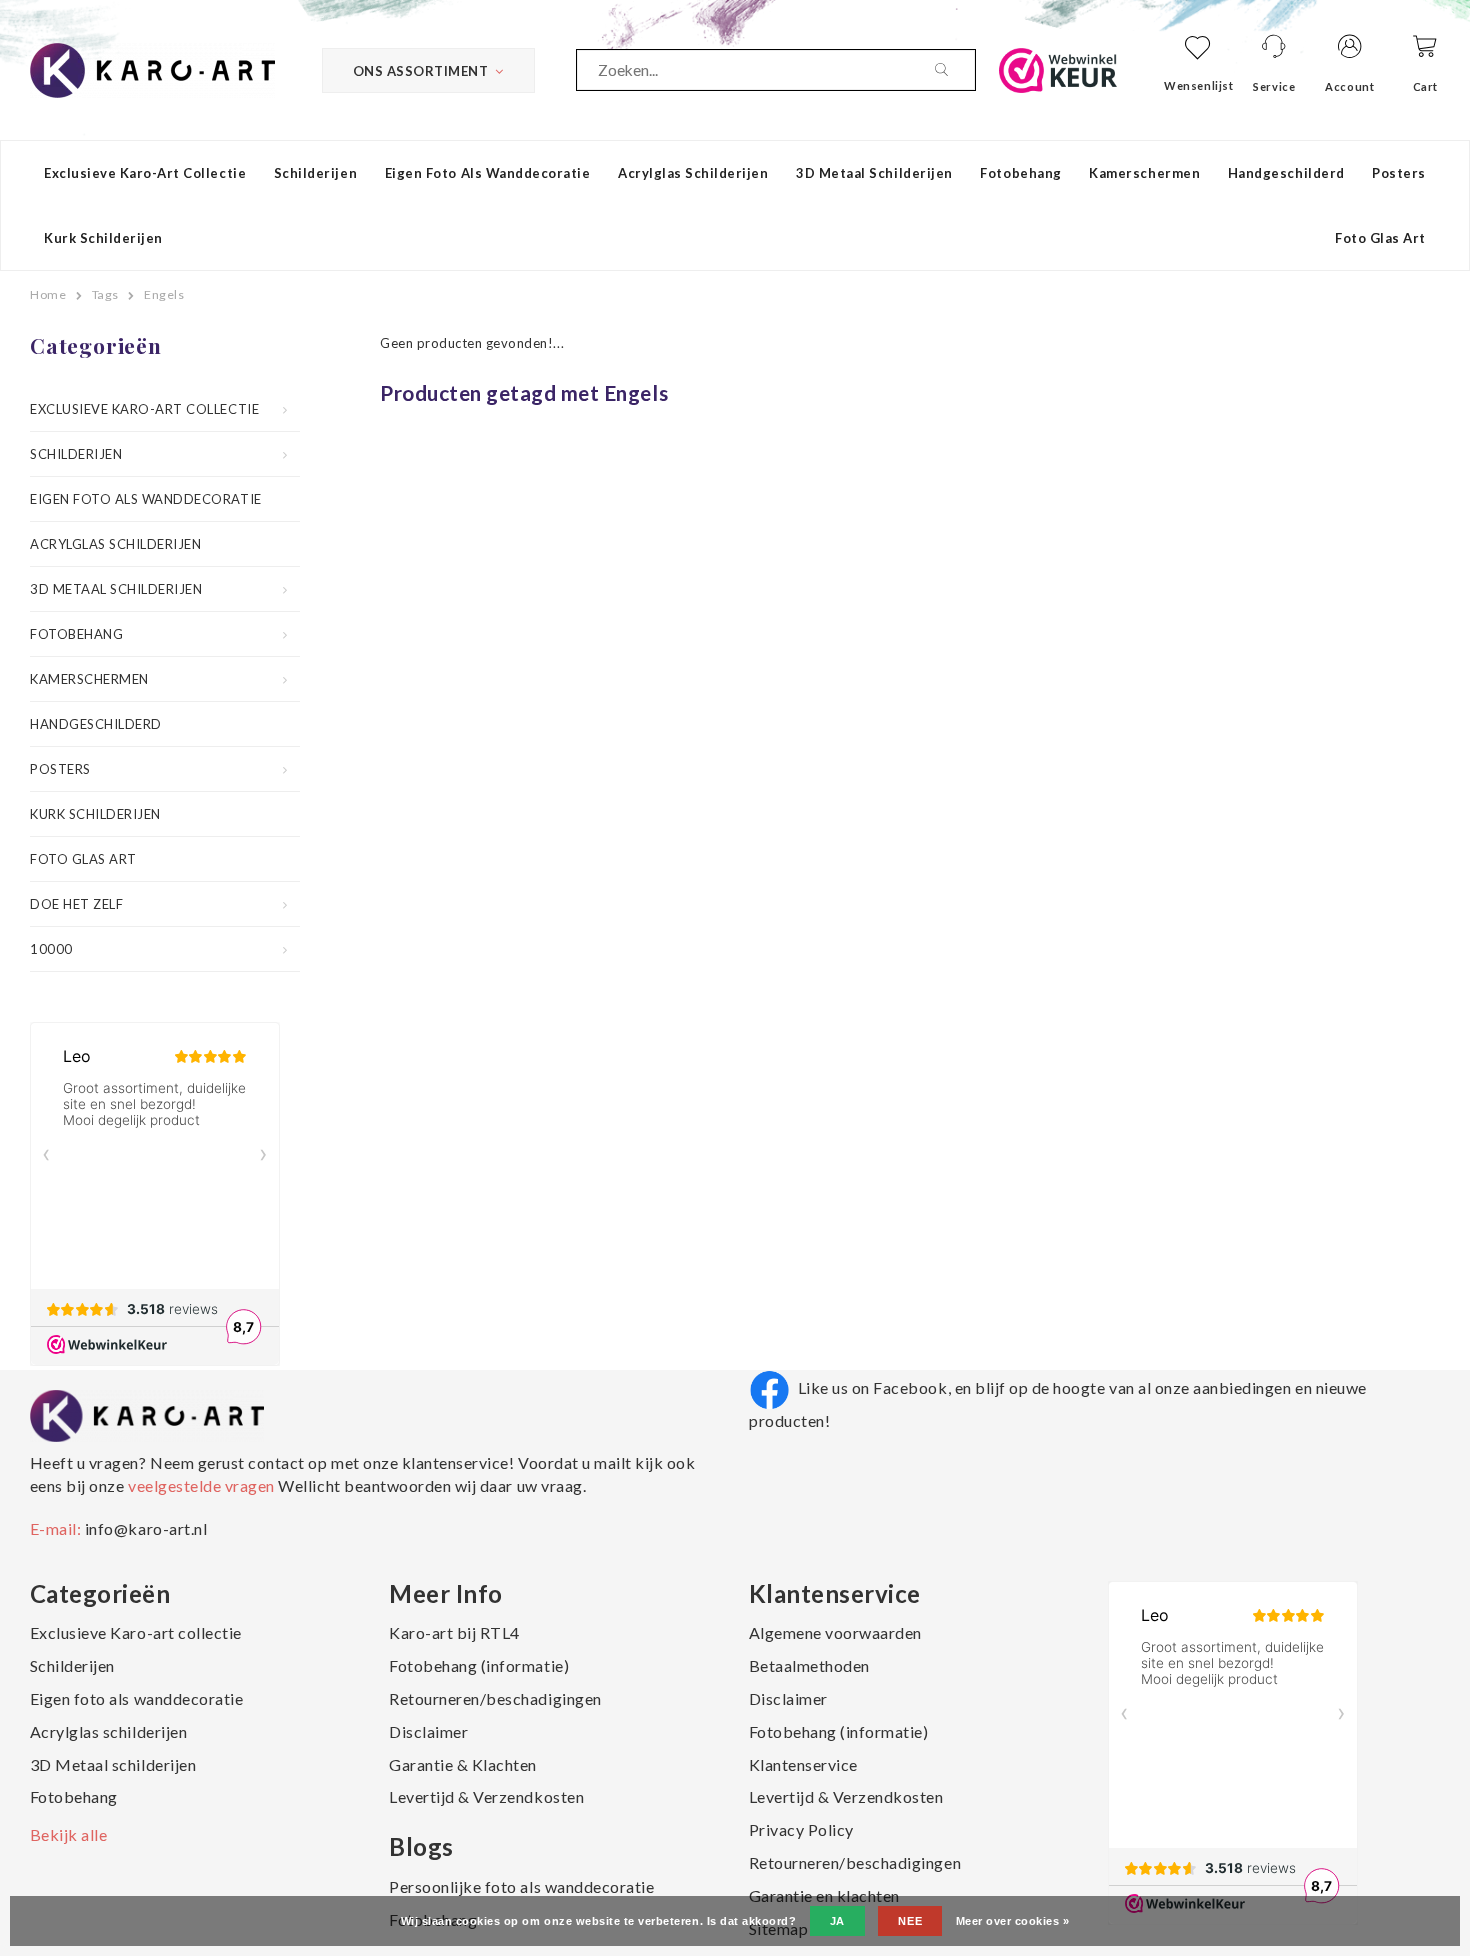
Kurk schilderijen (103, 238)
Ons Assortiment (421, 71)
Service (1274, 86)
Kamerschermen (1144, 173)
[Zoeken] (955, 70)
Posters (1399, 173)
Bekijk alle (69, 1834)
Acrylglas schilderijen (693, 173)
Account (1349, 86)
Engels (164, 294)
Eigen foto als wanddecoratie (488, 173)
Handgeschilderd (1286, 173)
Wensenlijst (1198, 85)
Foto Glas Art (1380, 238)
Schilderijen (315, 173)
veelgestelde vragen (201, 1485)
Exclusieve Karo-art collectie (145, 173)
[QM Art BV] (152, 68)
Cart (1425, 86)
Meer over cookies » (1013, 1921)
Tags (105, 294)
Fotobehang (1020, 173)
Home (48, 294)
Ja (837, 1921)
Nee (910, 1921)
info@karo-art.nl (146, 1528)
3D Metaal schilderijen (874, 173)
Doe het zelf (76, 904)
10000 (51, 949)
